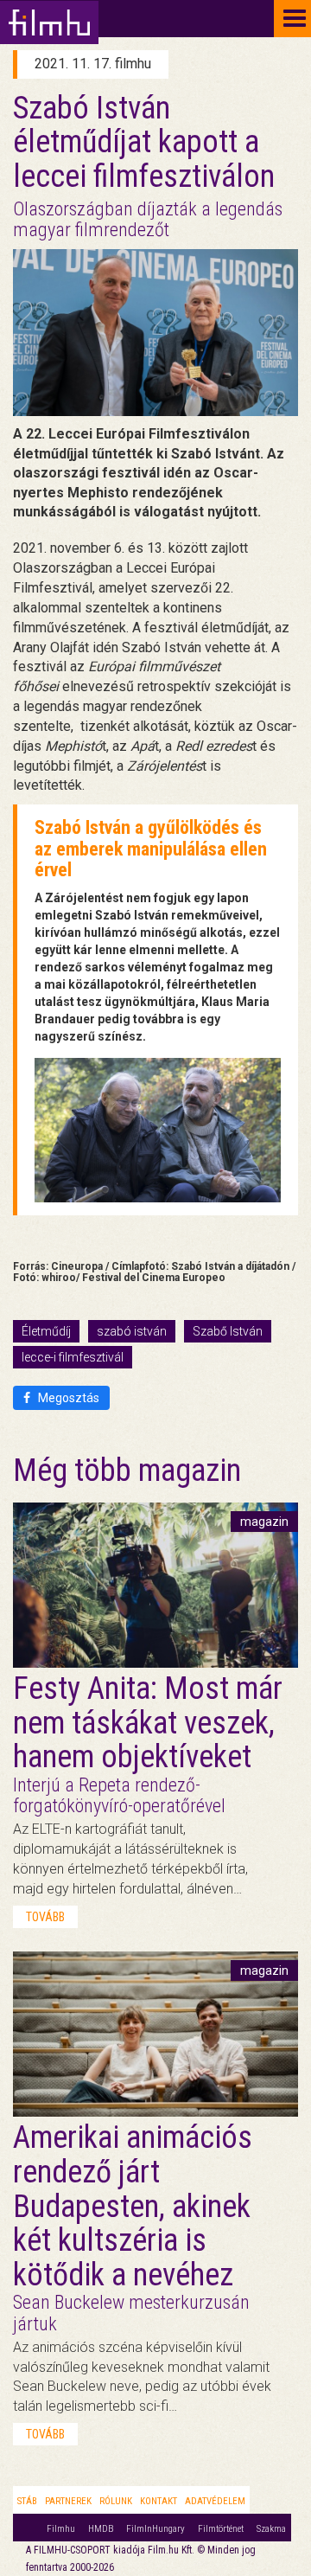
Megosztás (67, 1398)
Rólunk (116, 2501)
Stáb (27, 2501)
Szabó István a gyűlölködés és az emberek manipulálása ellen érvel (151, 848)
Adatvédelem (215, 2501)
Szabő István (228, 1331)
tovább (45, 1917)
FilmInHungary (155, 2529)
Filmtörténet (221, 2529)
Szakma (271, 2529)
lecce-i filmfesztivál (73, 1357)
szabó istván (132, 1331)
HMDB (101, 2529)
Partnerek (68, 2501)
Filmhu (61, 2529)
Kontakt (159, 2501)
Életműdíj (46, 1331)
